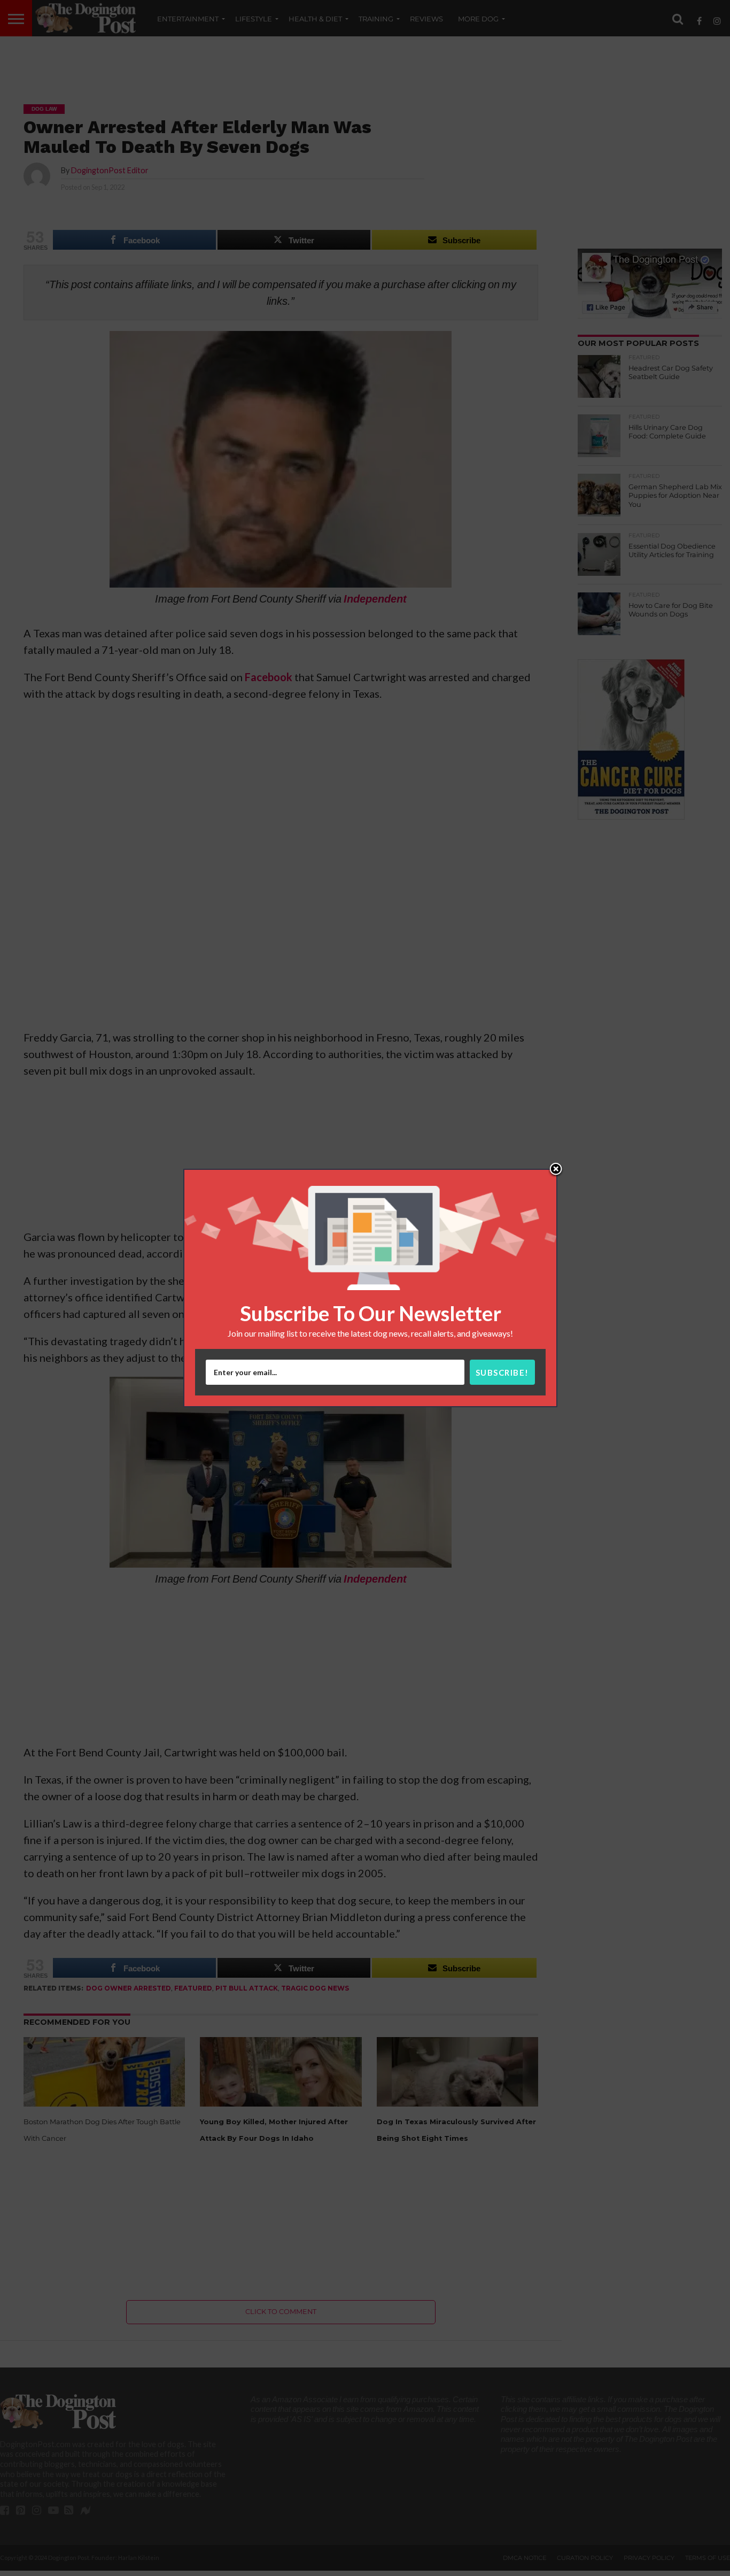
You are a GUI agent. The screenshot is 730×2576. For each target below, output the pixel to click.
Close (556, 1170)
